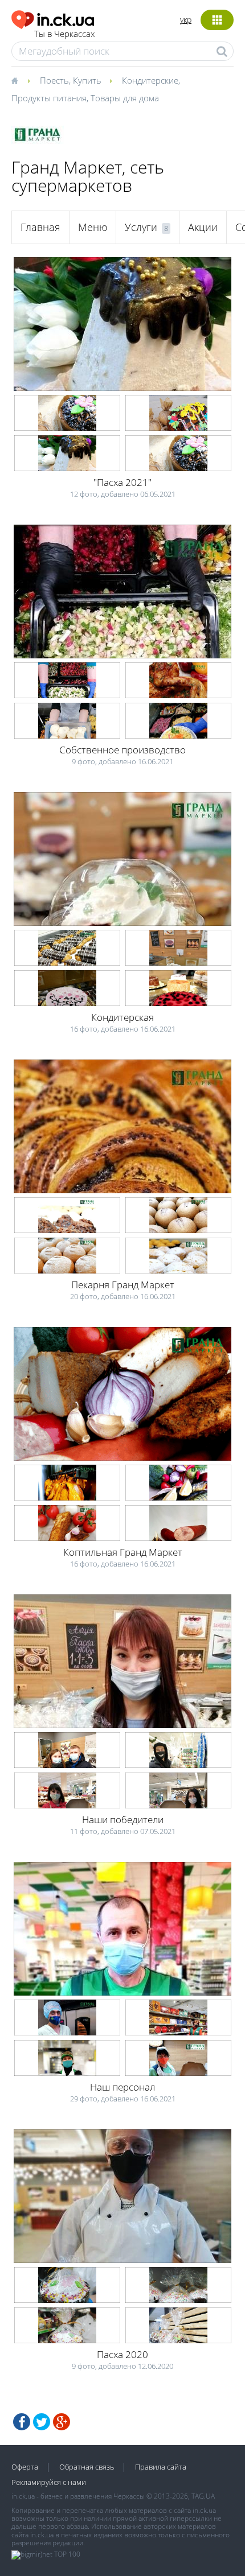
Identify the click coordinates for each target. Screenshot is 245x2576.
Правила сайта (161, 2467)
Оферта (25, 2467)
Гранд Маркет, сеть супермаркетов (88, 176)
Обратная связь (87, 2467)
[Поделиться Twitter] (42, 2422)
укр (186, 20)
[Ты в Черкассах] (53, 18)
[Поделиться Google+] (62, 2422)
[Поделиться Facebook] (22, 2422)
